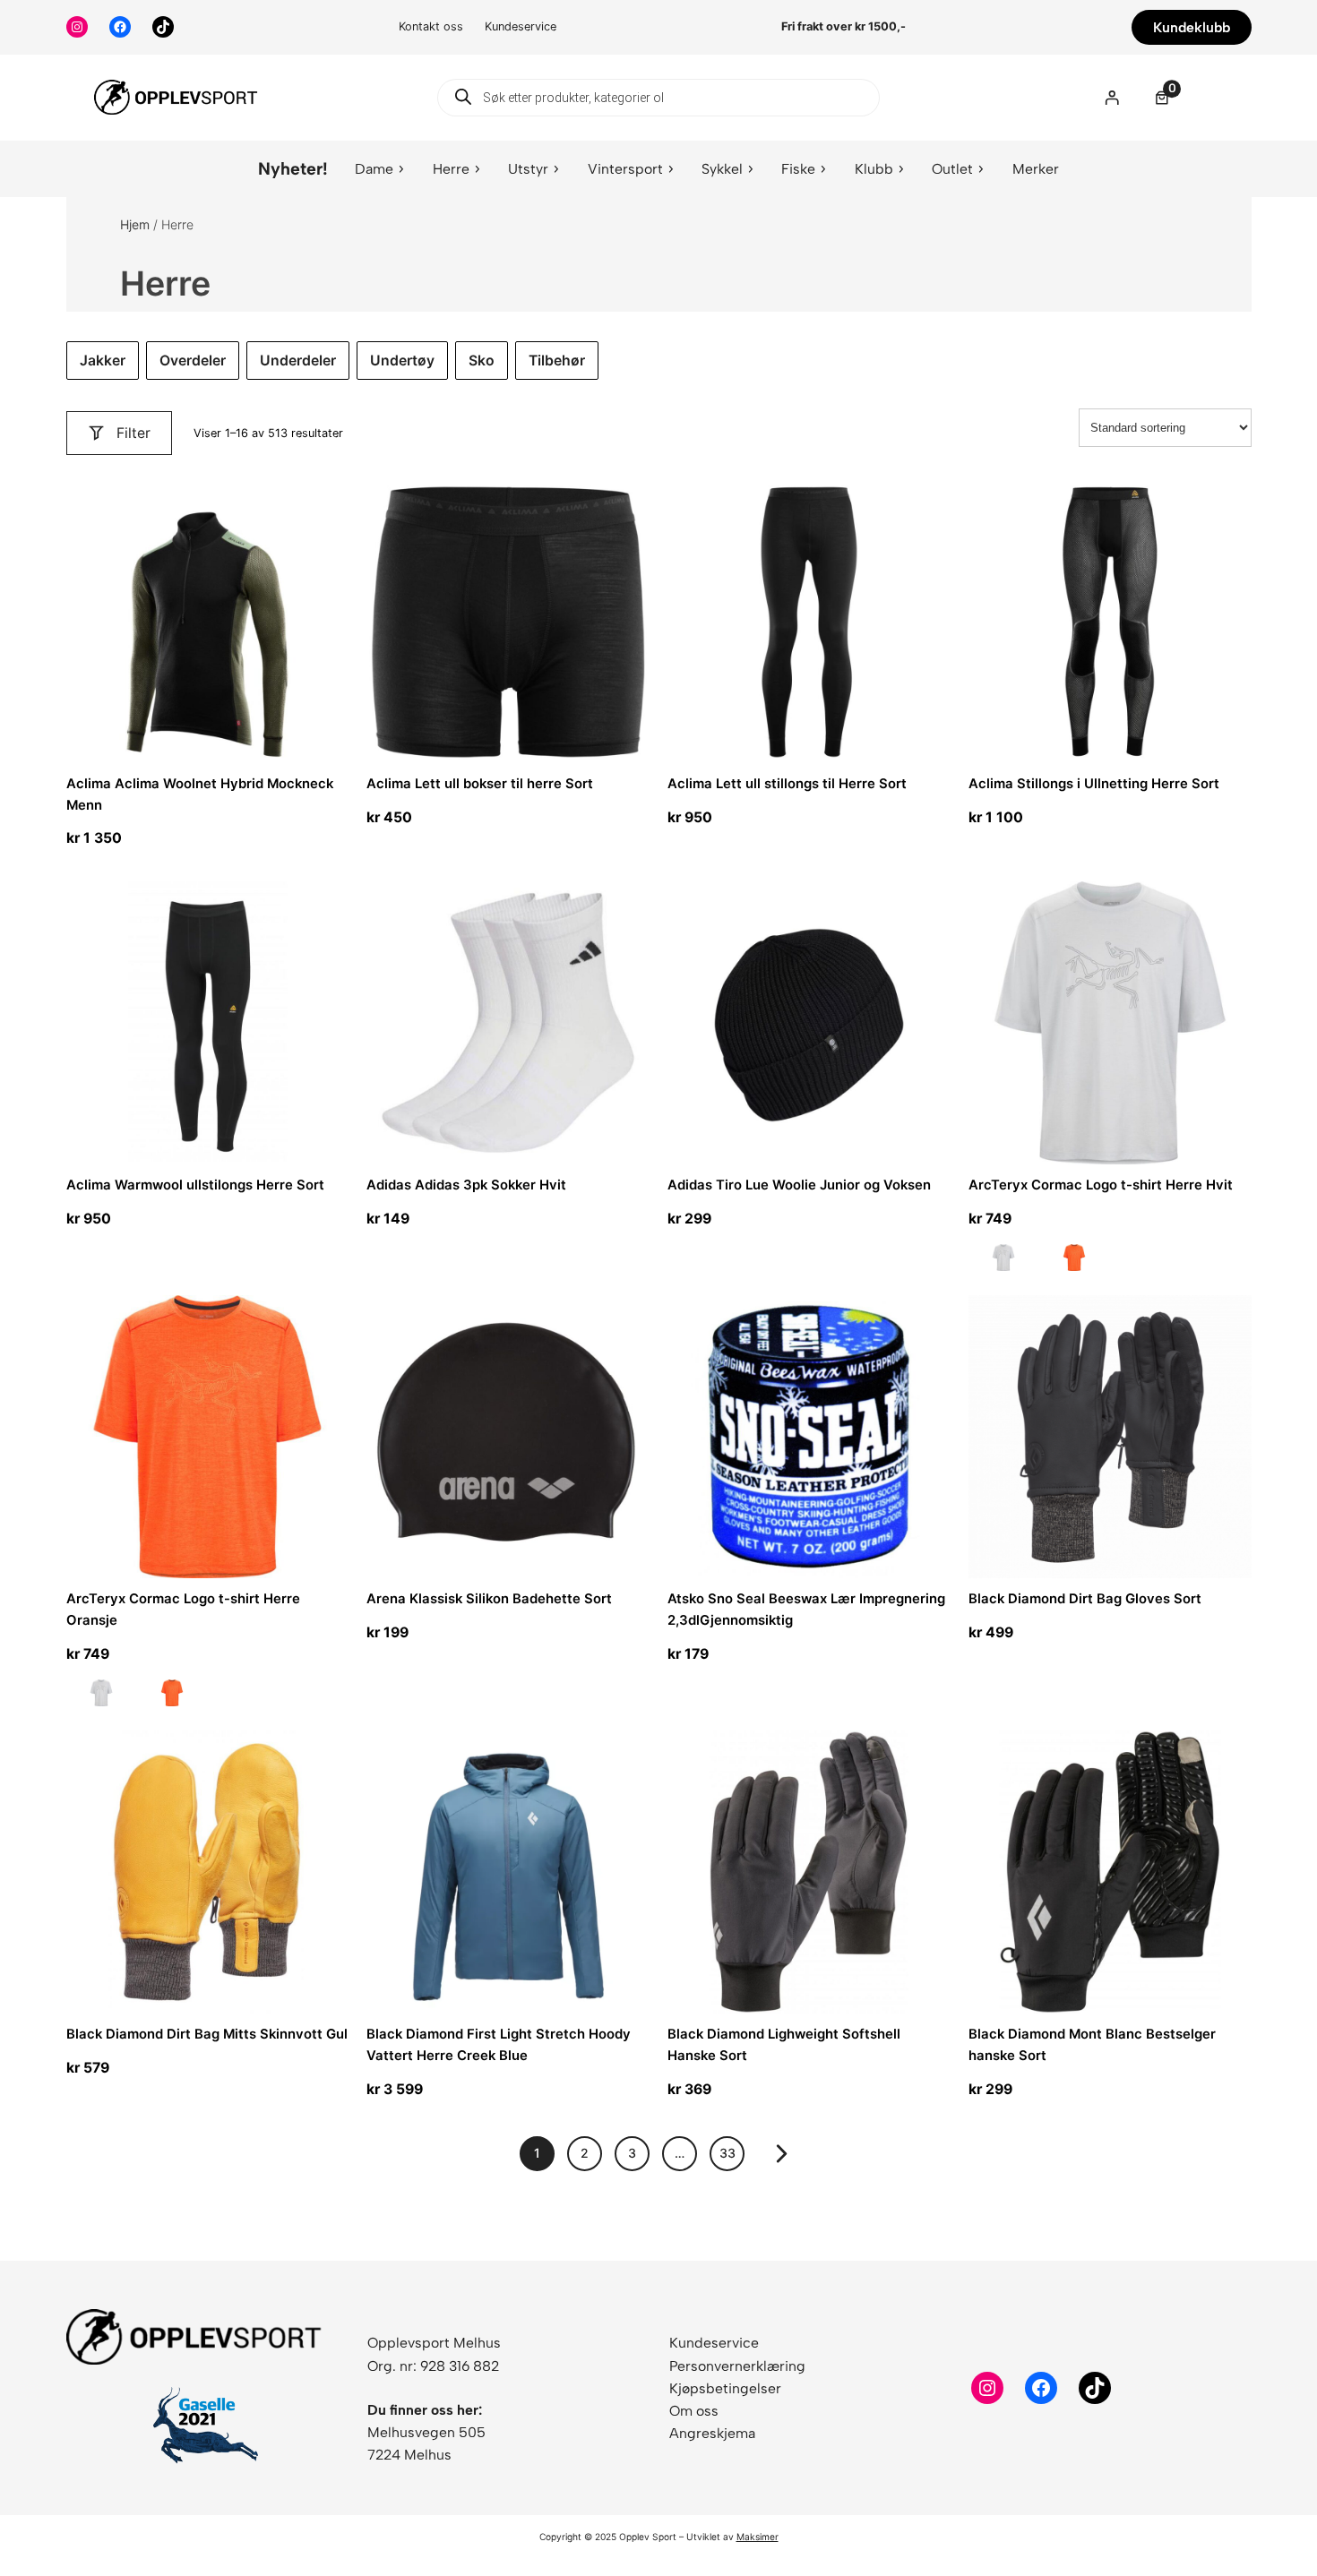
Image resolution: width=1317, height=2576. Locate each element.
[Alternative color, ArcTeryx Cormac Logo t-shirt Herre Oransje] (1074, 1261)
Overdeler (193, 361)
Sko (482, 361)
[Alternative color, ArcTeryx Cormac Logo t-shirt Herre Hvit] (1003, 1261)
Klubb (874, 169)
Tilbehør (557, 361)
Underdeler (298, 361)
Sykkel (722, 169)
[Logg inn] (1111, 97)
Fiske (798, 169)
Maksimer (757, 2537)
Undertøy (402, 361)
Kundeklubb (1192, 27)
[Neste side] (782, 2154)
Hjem (135, 224)
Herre (451, 169)
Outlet (952, 169)
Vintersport (625, 169)
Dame (374, 169)
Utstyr (528, 169)
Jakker (103, 361)
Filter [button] (133, 433)
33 (727, 2153)
